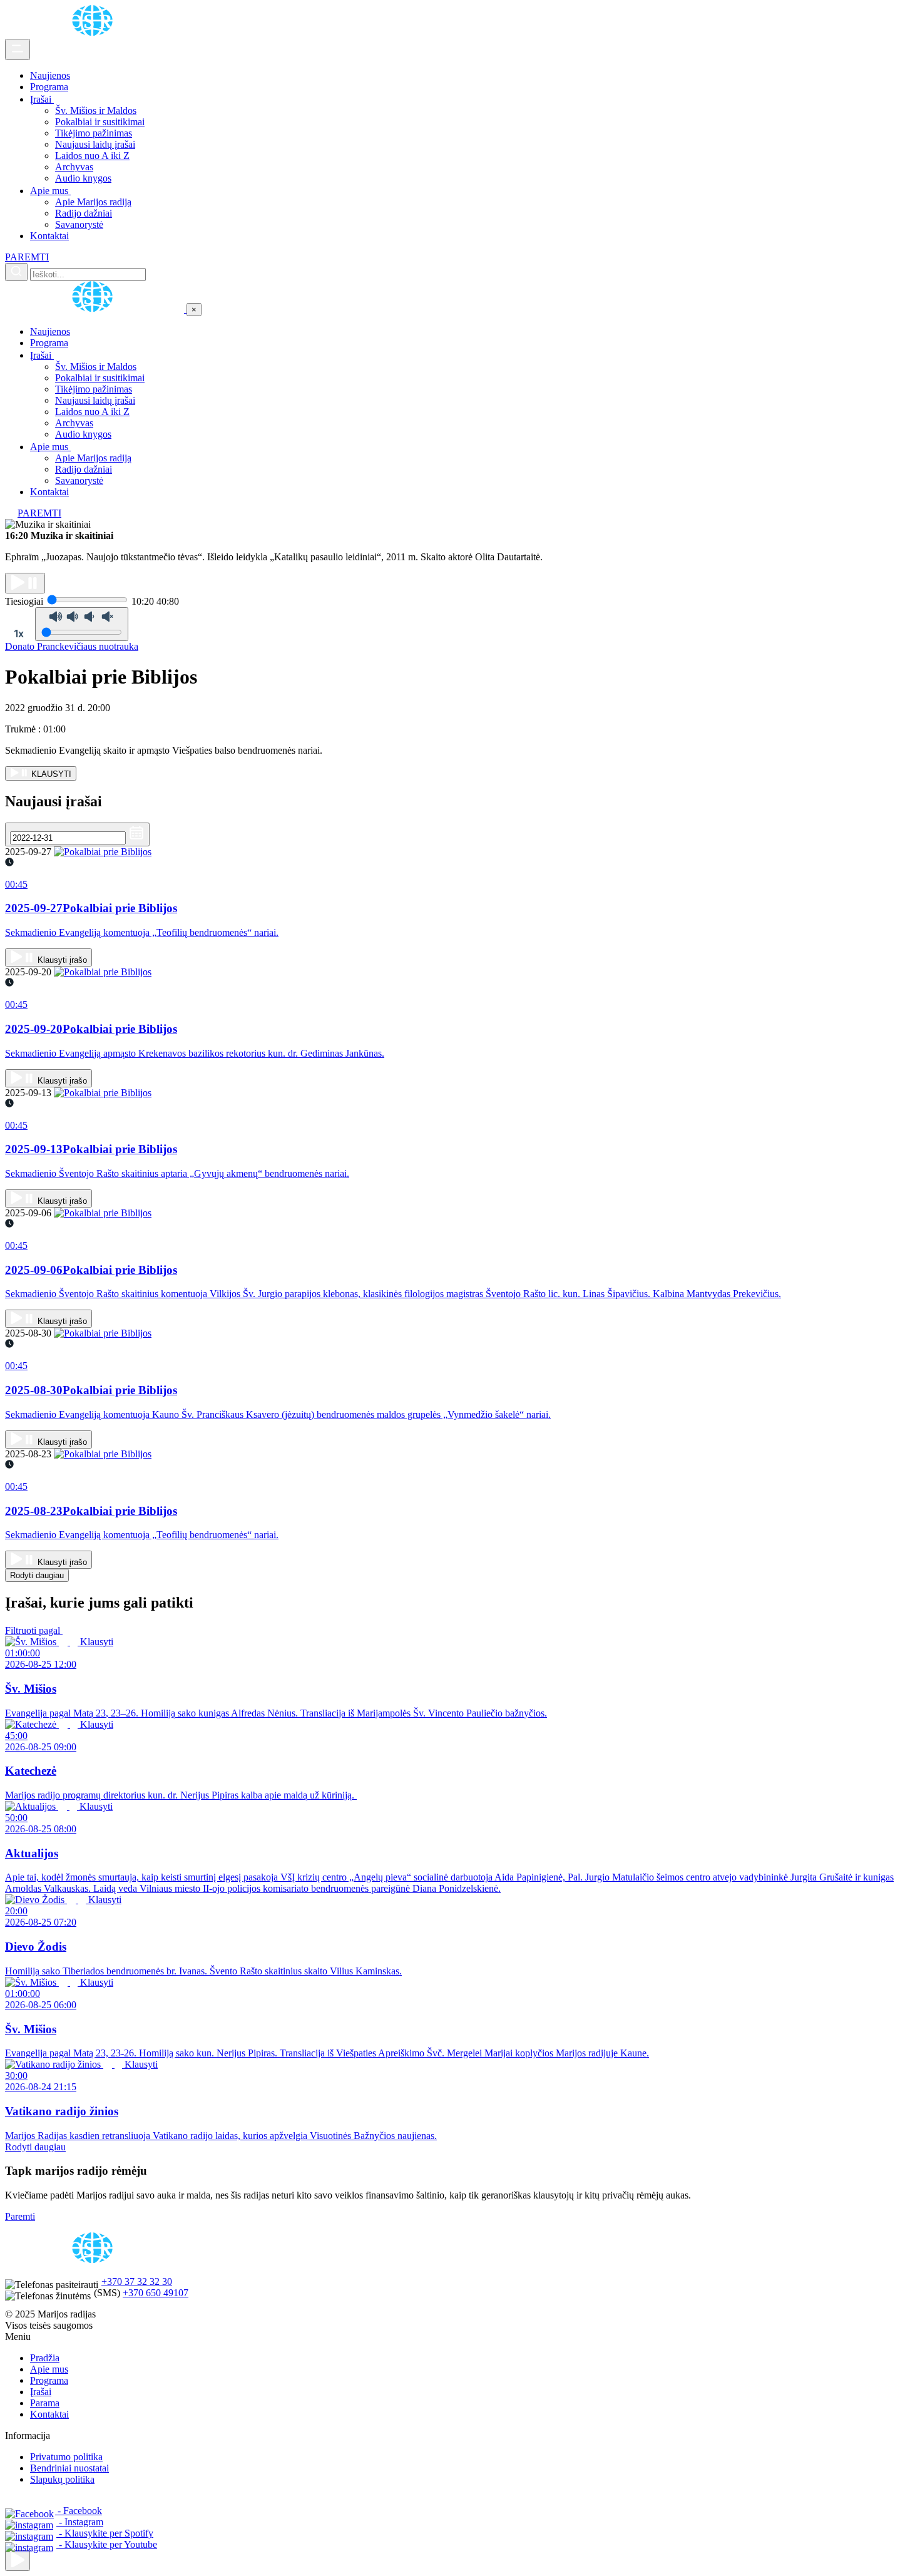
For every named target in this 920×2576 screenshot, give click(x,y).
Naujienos (50, 75)
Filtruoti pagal (34, 1630)
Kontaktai (49, 236)
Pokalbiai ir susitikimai (100, 122)
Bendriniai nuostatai (69, 2468)
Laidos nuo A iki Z (92, 156)
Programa (49, 87)
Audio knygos (83, 178)
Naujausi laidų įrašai (95, 144)
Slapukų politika (62, 2479)
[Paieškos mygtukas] (16, 272)
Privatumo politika (66, 2457)
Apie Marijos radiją (93, 202)
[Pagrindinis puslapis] (95, 33)
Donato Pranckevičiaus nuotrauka (72, 646)
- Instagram (80, 2522)
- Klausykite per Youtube (107, 2544)
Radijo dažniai (84, 213)
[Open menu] (18, 49)
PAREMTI (27, 257)
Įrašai (42, 99)
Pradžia (45, 2358)
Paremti (20, 2216)
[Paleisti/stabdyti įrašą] (25, 583)
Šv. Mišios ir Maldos (96, 110)
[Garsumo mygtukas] (82, 624)
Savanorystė (79, 224)
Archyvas (74, 167)
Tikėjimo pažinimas (94, 133)
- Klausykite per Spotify (105, 2533)
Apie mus (50, 191)
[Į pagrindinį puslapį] (96, 309)
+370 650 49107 (156, 2293)
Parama (45, 2403)
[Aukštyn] (18, 2561)
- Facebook (79, 2511)
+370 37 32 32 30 (137, 2281)
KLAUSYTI (50, 774)
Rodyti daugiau (37, 1575)
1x (19, 634)
